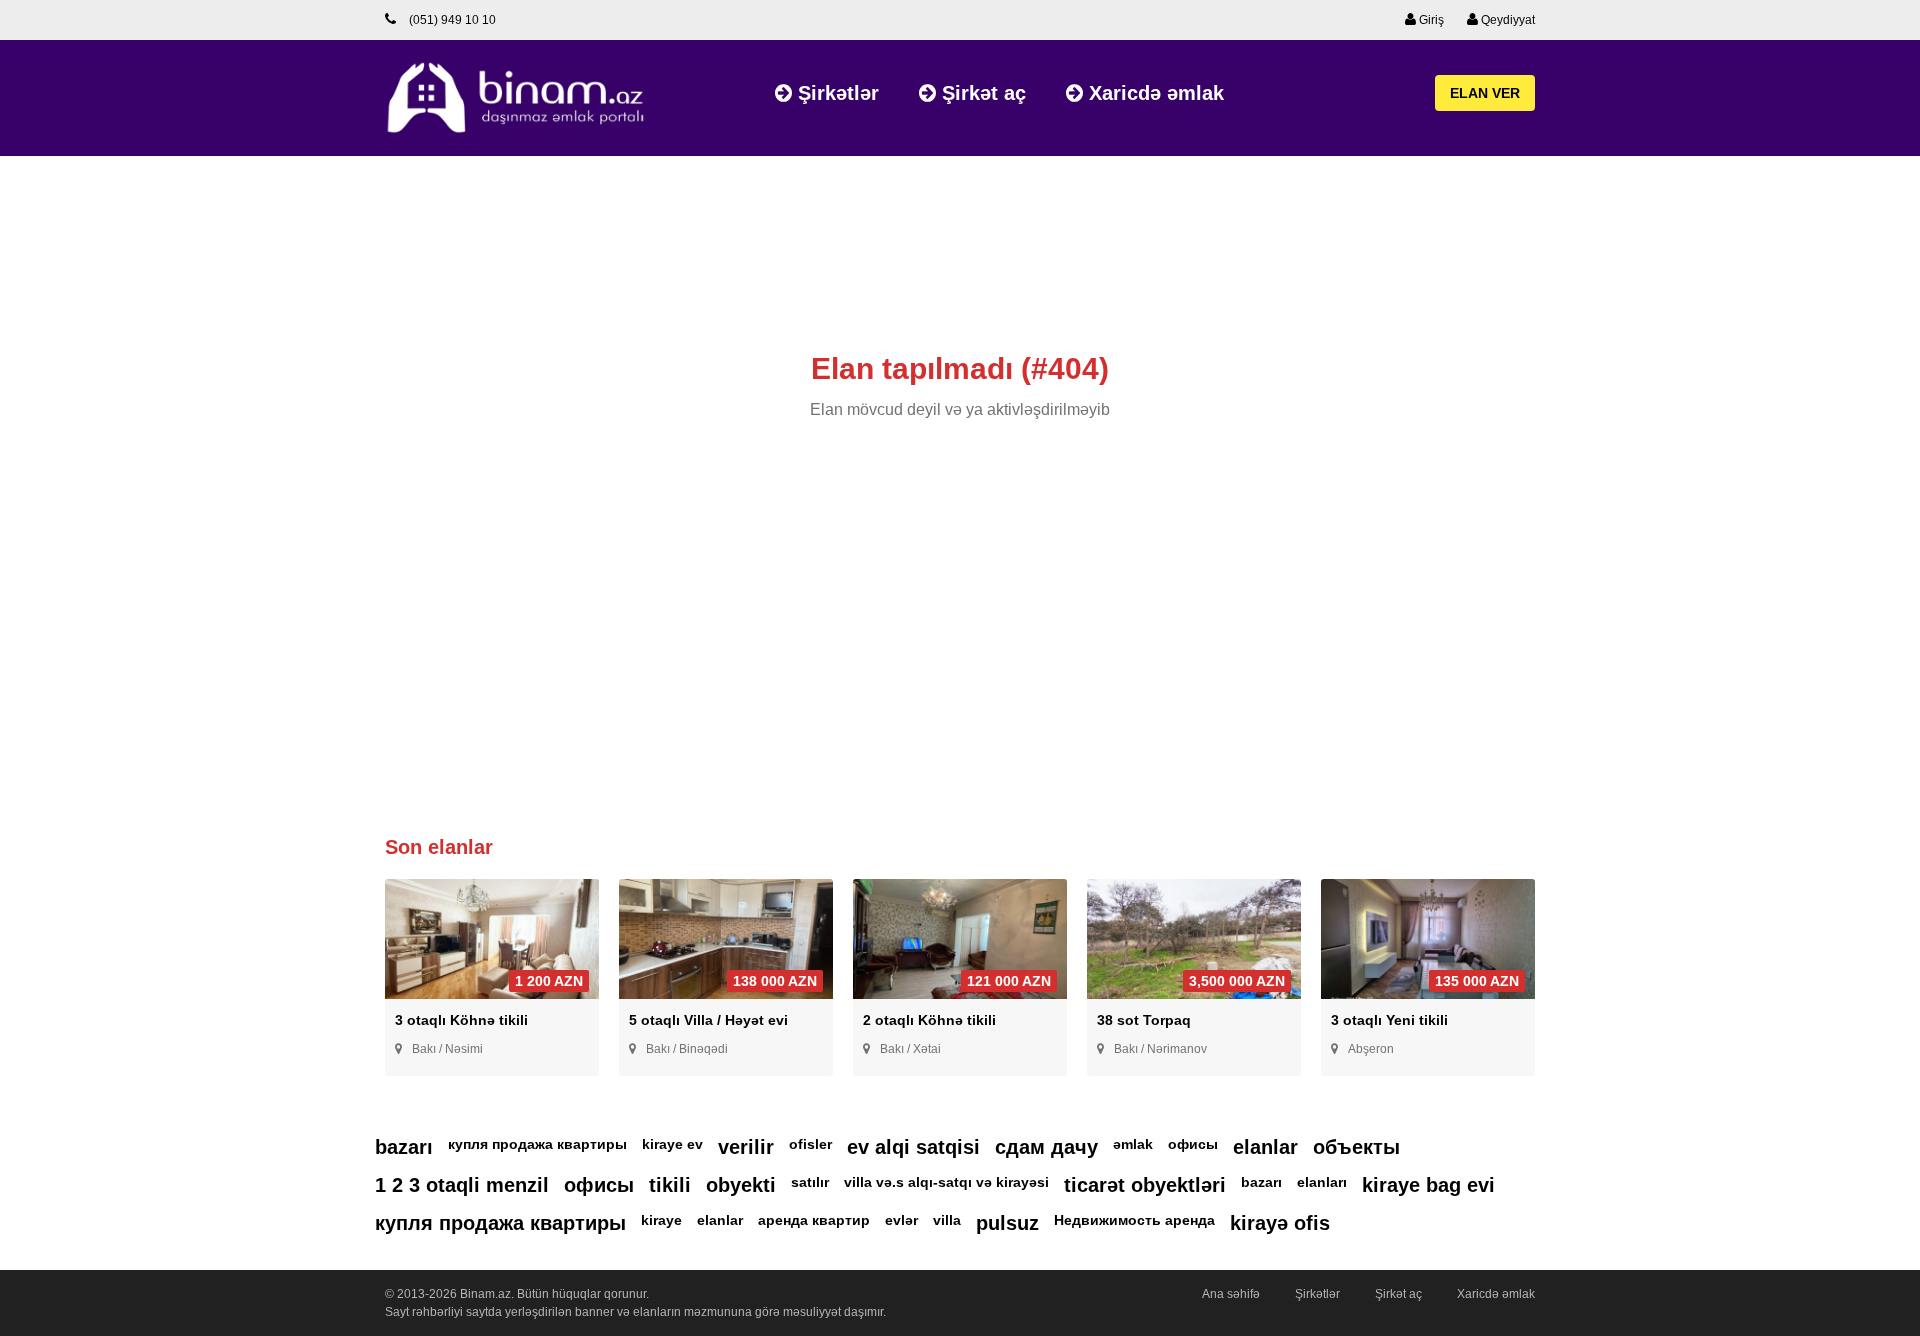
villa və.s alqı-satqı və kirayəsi (946, 1182)
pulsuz (1007, 1223)
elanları (1322, 1182)
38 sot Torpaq (1144, 1020)
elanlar (1265, 1147)
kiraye (661, 1220)
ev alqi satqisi (913, 1147)
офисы (1193, 1144)
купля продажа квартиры (537, 1144)
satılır (810, 1182)
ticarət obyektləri (1145, 1185)
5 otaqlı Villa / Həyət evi (708, 1020)
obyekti (741, 1185)
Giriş (1430, 20)
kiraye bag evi (1428, 1185)
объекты (1356, 1147)
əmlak (1133, 1144)
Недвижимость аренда (1134, 1220)
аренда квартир (814, 1220)
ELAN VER (1485, 93)
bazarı (404, 1147)
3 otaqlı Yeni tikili (1389, 1020)
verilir (746, 1147)
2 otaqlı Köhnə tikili (929, 1020)
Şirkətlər (835, 93)
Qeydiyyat (1506, 20)
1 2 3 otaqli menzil (462, 1185)
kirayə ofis (1280, 1223)
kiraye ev (672, 1144)
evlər (901, 1220)
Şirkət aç (981, 93)
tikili (670, 1185)
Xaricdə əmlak (1153, 93)
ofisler (810, 1144)
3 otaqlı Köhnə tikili (461, 1020)
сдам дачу (1046, 1147)
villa (947, 1220)
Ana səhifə (1231, 1294)
